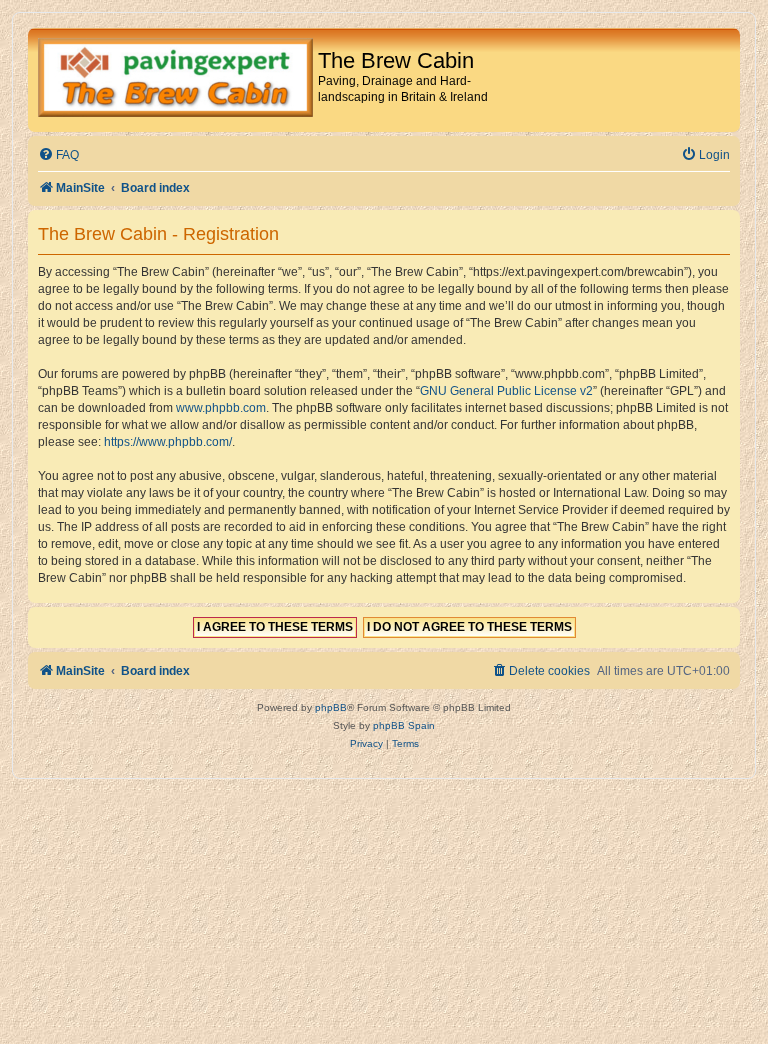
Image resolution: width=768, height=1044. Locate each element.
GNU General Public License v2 (506, 391)
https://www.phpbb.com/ (168, 442)
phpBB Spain (404, 725)
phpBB (331, 707)
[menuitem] (58, 155)
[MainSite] (175, 80)
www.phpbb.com (221, 408)
